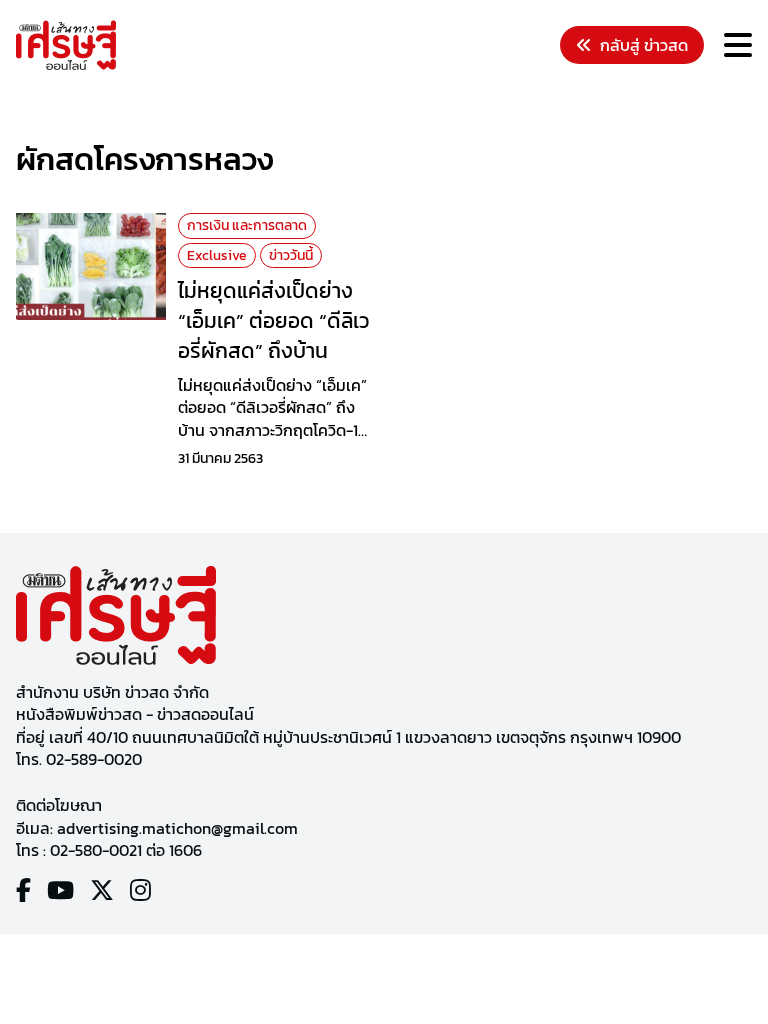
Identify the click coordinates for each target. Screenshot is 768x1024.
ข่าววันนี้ (291, 255)
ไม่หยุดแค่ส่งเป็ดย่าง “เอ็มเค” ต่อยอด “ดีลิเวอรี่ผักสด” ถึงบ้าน (273, 320)
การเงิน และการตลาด (247, 225)
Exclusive (217, 255)
